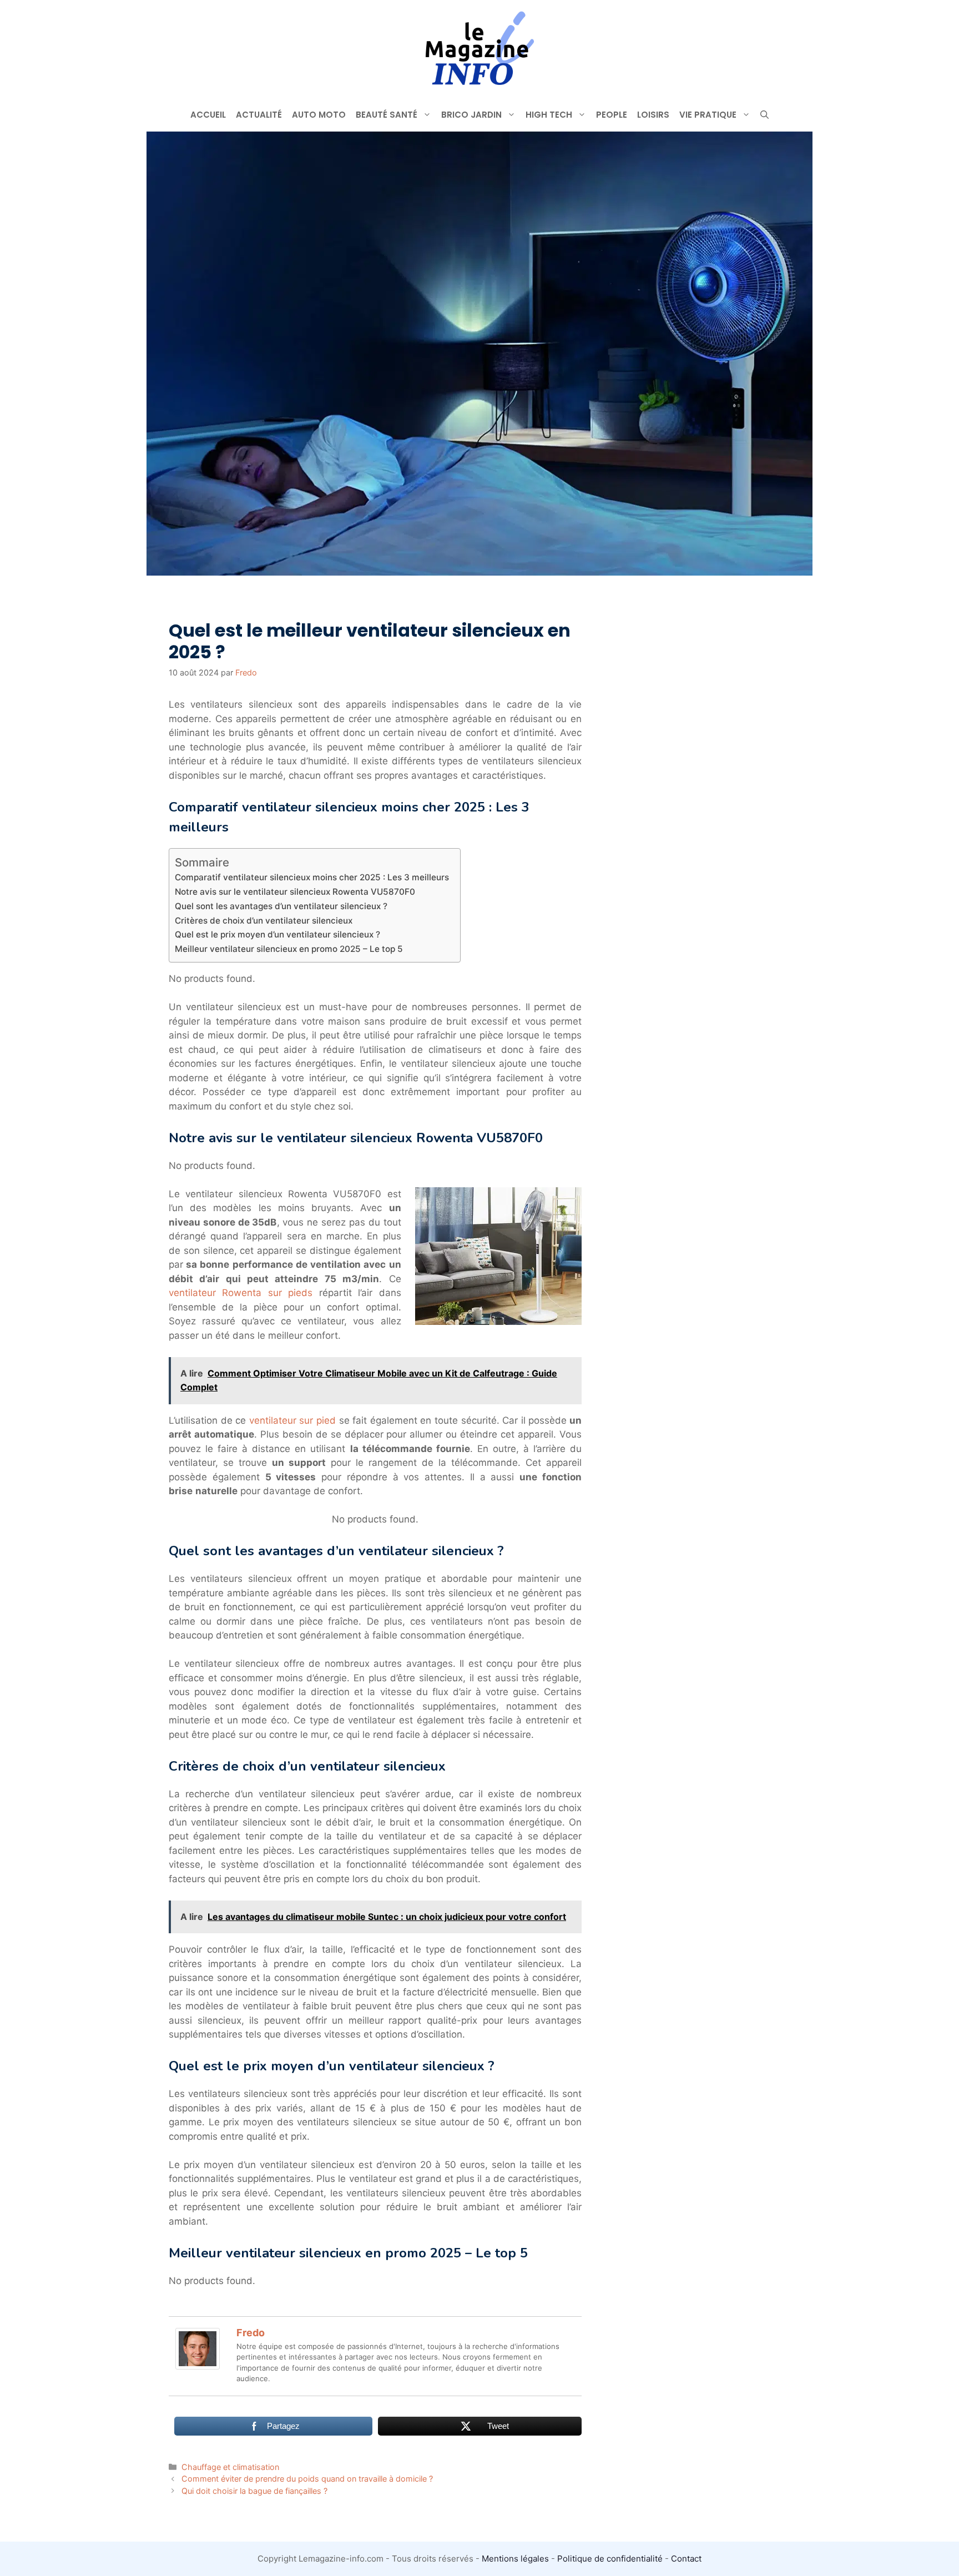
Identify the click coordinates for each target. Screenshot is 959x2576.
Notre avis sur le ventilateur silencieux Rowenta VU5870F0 (295, 892)
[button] (764, 115)
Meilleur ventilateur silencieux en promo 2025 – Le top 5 (289, 949)
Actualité (259, 115)
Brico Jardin (471, 115)
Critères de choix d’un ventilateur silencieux (264, 921)
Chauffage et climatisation (230, 2467)
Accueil (208, 115)
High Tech (549, 115)
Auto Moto (319, 115)
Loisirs (653, 115)
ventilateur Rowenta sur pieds (241, 1293)
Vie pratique (708, 115)
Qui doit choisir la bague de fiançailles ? (254, 2491)
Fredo (251, 2333)
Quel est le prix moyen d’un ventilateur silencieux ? (277, 934)
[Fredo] (198, 2366)
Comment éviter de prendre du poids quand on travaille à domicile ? (307, 2479)
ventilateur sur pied (292, 1420)
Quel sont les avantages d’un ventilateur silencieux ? (281, 906)
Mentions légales (515, 2559)
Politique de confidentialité (610, 2559)
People (612, 115)
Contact (686, 2559)
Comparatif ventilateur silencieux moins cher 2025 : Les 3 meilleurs (312, 877)
